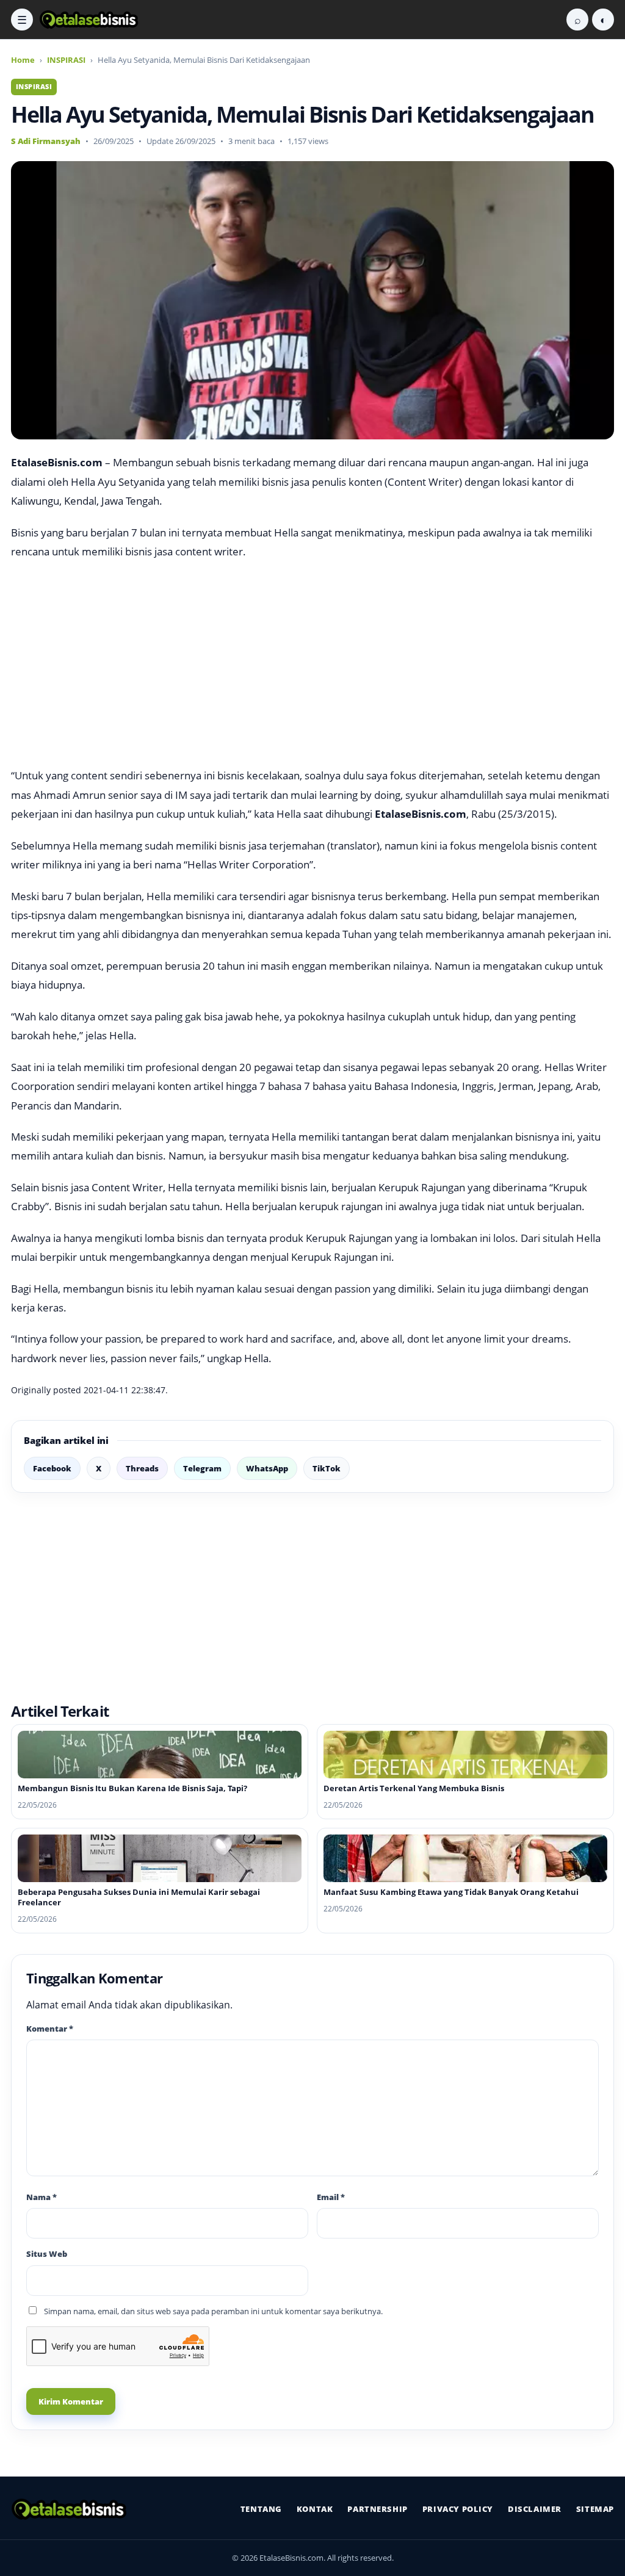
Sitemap (595, 2509)
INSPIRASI (66, 60)
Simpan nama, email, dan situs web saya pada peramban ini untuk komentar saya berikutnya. (213, 2311)
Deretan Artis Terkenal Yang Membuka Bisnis (414, 1788)
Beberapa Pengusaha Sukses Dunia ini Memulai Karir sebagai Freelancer (139, 1897)
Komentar (50, 2029)
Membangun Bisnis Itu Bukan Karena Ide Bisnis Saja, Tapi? (132, 1788)
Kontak (315, 2509)
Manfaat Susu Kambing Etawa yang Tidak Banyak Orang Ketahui (451, 1892)
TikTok (327, 1468)
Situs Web (47, 2254)
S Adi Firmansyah (46, 141)
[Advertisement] (312, 663)
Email (331, 2197)
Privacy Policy (458, 2509)
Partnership (377, 2509)
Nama (42, 2197)
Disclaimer (535, 2509)
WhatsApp (267, 1468)
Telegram (202, 1468)
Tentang (261, 2509)
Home (23, 60)
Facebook (52, 1468)
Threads (142, 1468)
